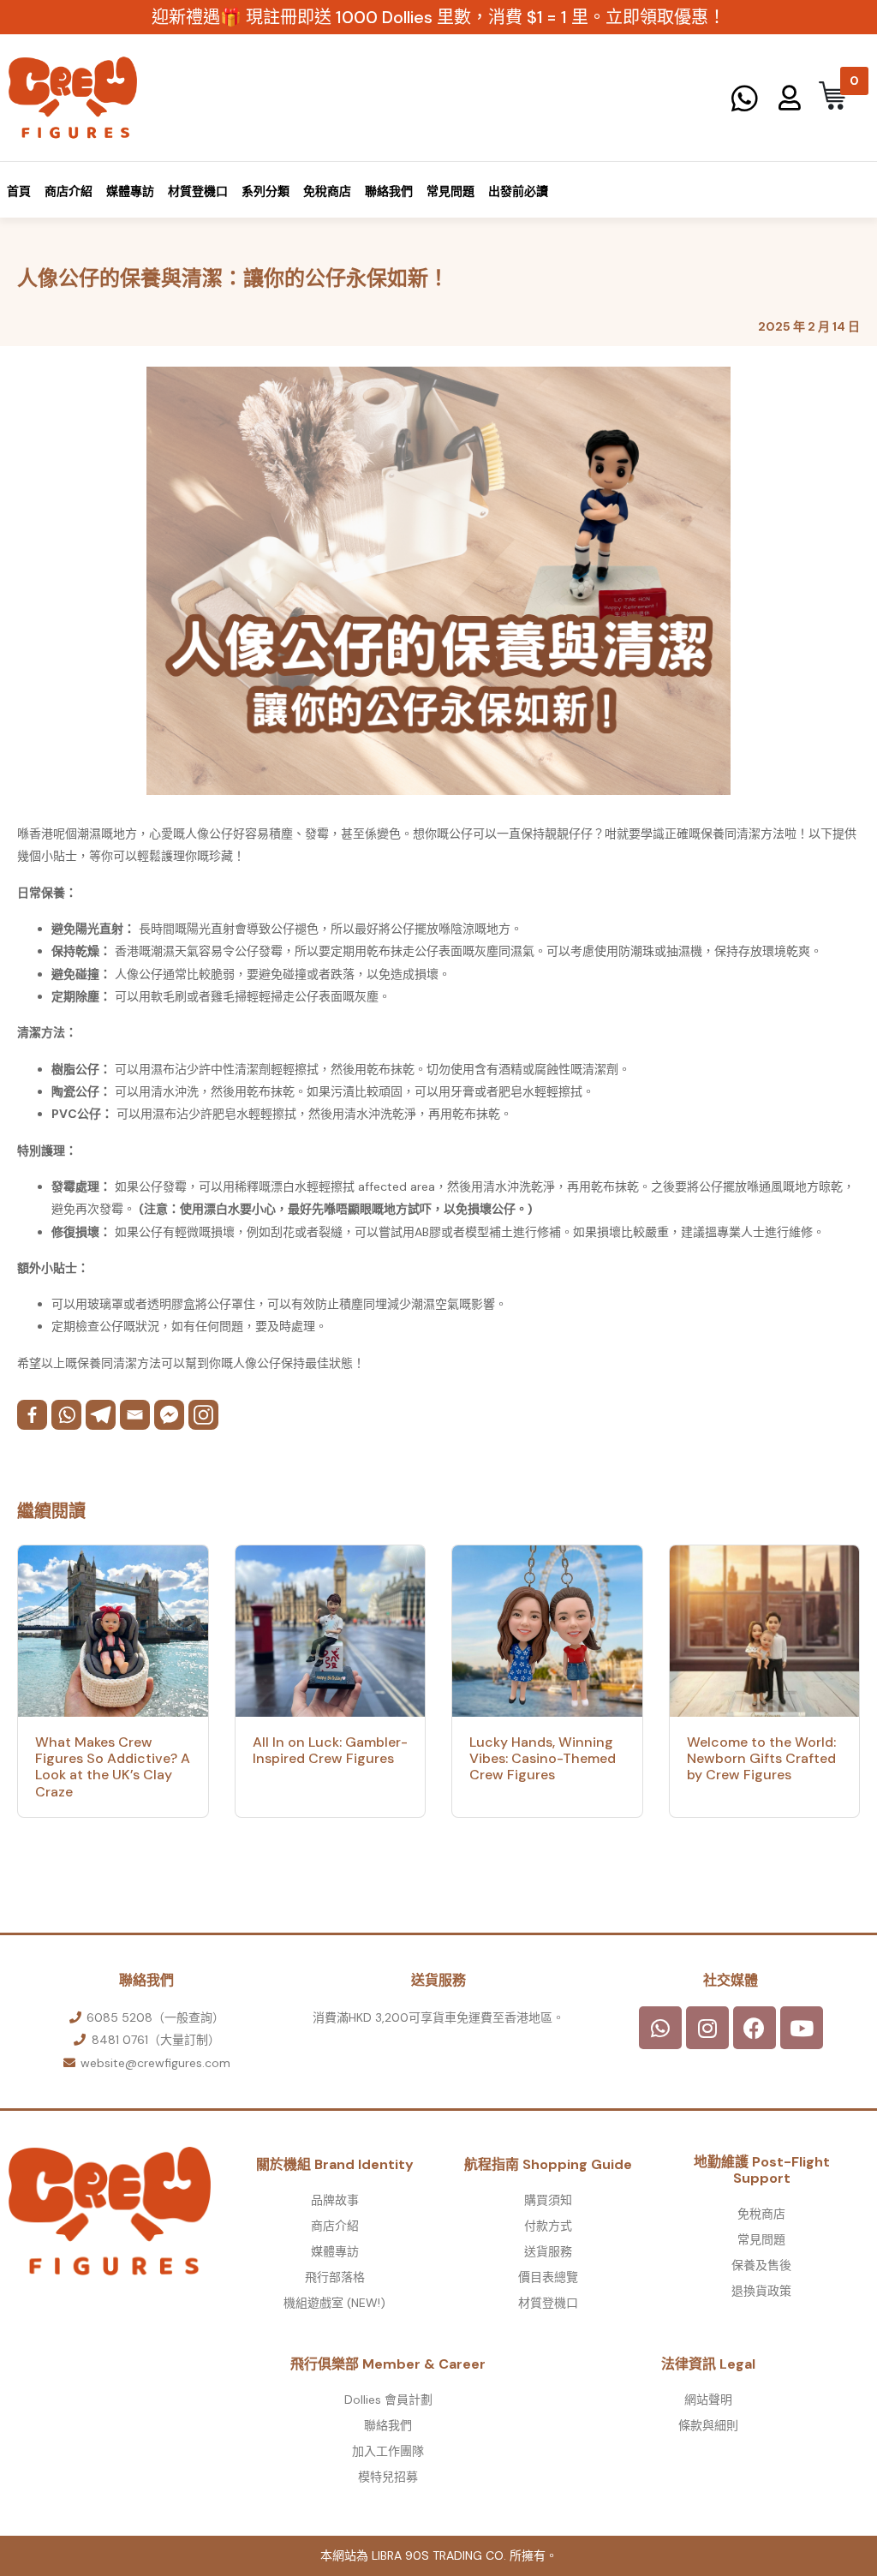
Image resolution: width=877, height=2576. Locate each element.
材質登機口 (198, 191)
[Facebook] (32, 1415)
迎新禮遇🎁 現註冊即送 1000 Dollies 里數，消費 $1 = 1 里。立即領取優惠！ (438, 17)
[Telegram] (101, 1415)
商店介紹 (69, 191)
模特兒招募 (388, 2477)
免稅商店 (327, 191)
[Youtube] (802, 2028)
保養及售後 (761, 2265)
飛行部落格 (335, 2277)
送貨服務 (548, 2251)
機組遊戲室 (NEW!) (334, 2303)
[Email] (135, 1415)
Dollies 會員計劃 (388, 2400)
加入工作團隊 (388, 2451)
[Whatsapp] (66, 1415)
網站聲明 (708, 2400)
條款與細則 (708, 2425)
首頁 (19, 191)
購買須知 (548, 2200)
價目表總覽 (548, 2277)
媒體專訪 (130, 191)
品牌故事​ (335, 2200)
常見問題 (450, 191)
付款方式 (548, 2226)
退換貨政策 (761, 2291)
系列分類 (265, 191)
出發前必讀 (518, 191)
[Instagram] (203, 1415)
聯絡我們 (389, 191)
